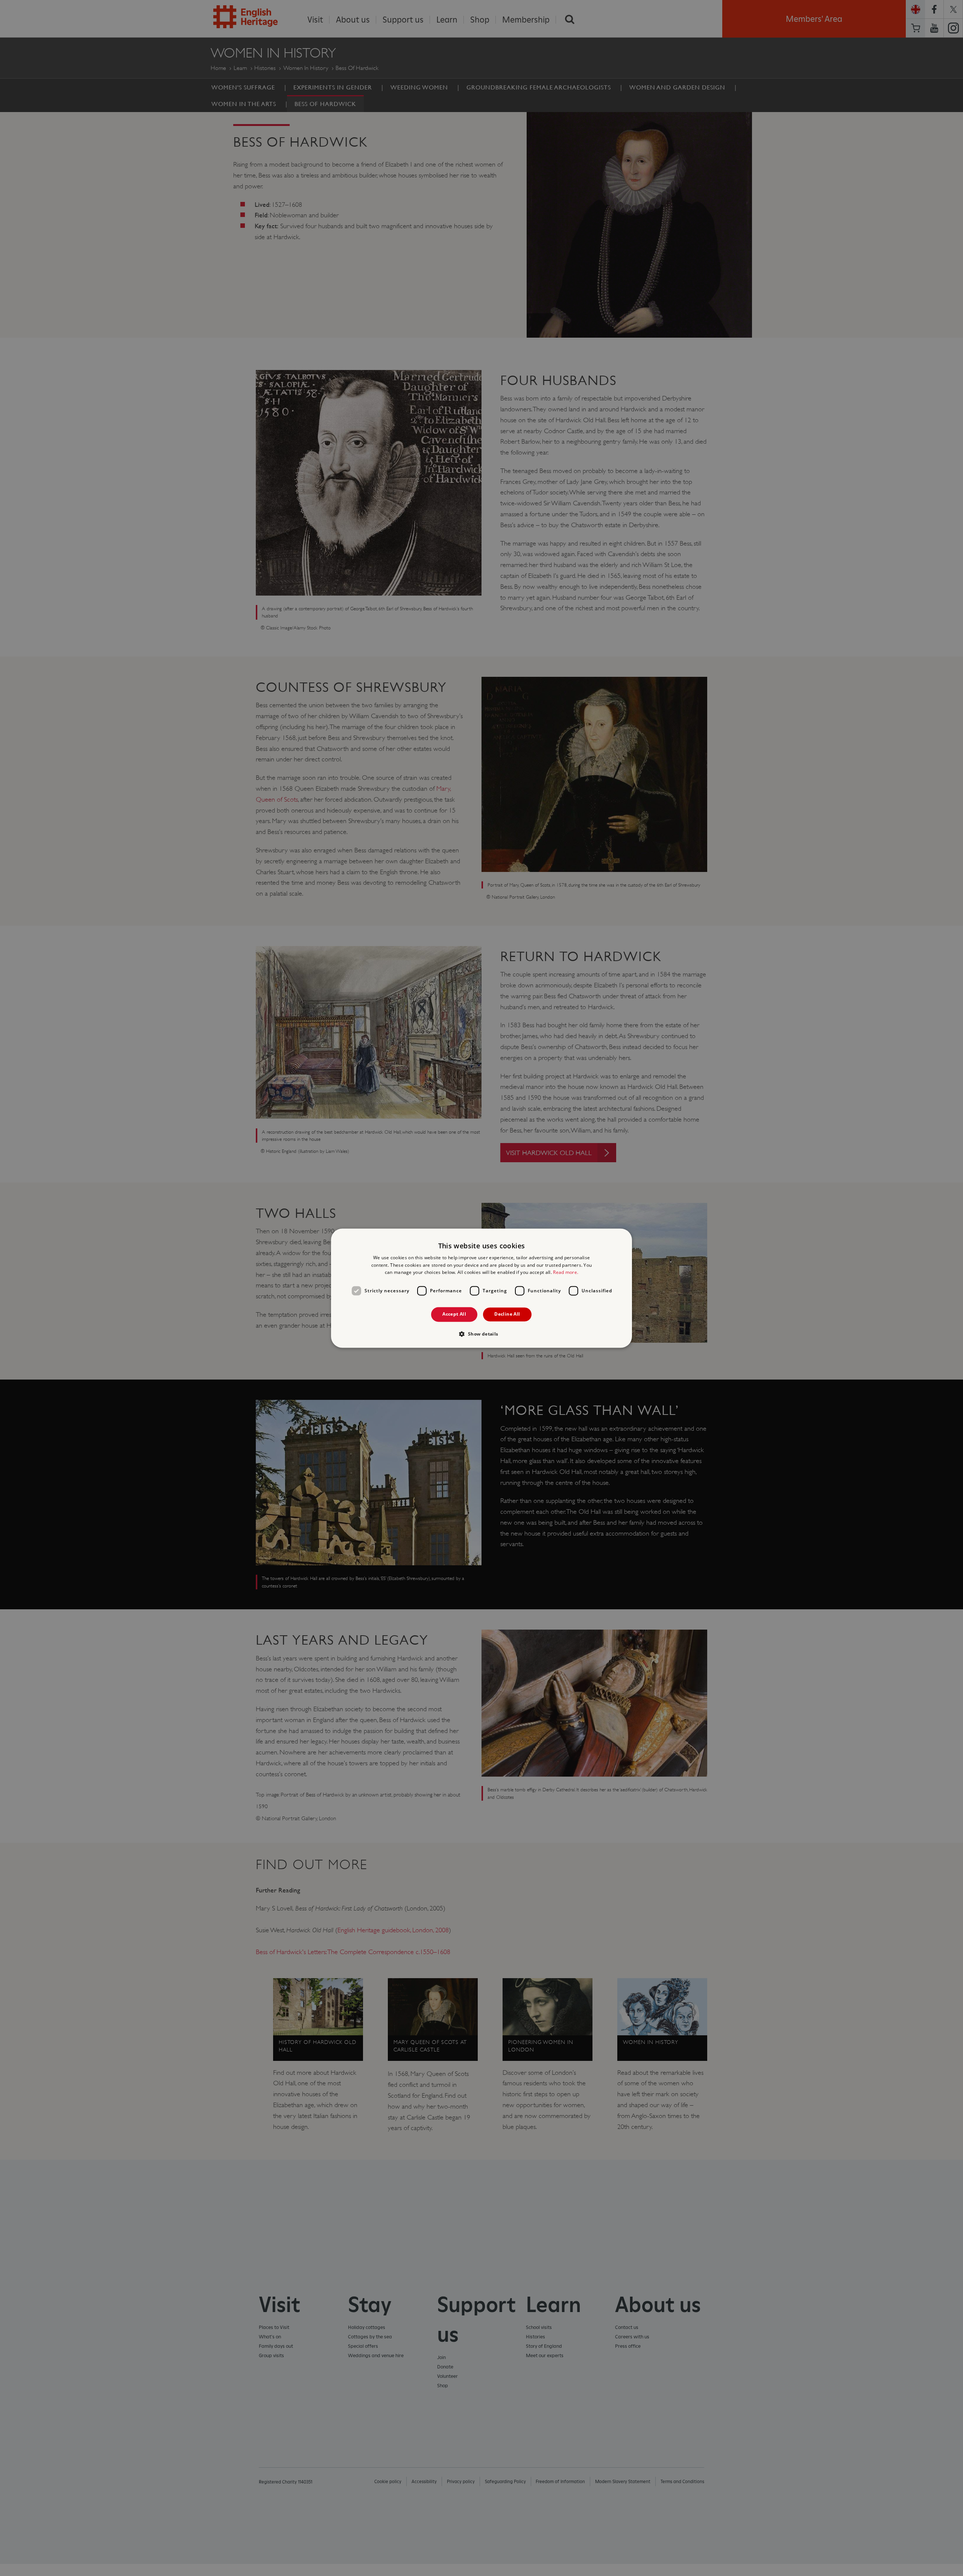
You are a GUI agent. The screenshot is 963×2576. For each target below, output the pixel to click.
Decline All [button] (507, 1314)
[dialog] (481, 1288)
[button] (481, 1334)
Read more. (566, 1273)
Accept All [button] (454, 1314)
